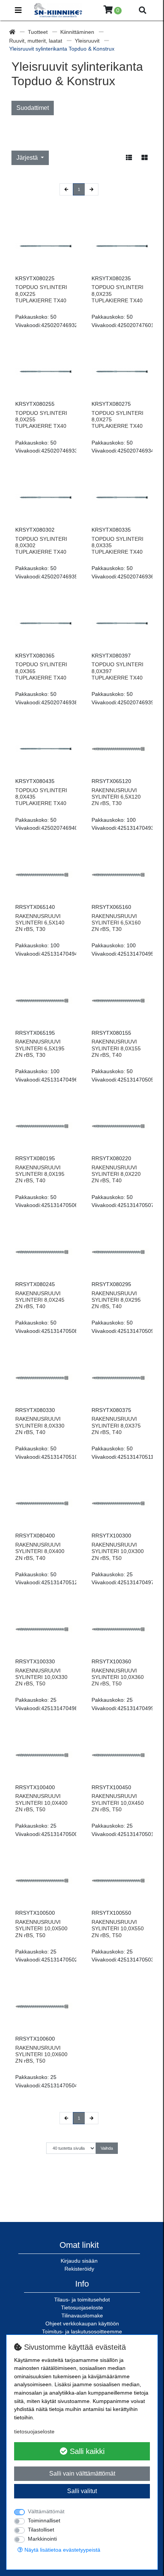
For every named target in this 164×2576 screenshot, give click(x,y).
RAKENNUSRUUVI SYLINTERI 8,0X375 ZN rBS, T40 (116, 1425)
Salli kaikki (86, 2451)
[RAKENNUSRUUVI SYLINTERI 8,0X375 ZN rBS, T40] (120, 1378)
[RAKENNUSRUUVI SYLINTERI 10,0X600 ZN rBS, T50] (44, 2006)
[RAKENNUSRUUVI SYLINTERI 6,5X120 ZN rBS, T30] (120, 749)
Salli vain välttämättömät (82, 2474)
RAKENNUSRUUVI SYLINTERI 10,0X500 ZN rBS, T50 (41, 1929)
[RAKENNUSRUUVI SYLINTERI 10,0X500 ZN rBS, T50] (44, 1880)
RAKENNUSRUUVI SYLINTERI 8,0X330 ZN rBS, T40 (40, 1425)
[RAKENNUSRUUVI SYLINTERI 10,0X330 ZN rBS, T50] (44, 1629)
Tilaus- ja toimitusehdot (82, 2300)
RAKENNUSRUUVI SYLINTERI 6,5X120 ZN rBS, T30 (116, 797)
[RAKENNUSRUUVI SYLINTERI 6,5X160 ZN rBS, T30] (120, 875)
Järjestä (28, 158)
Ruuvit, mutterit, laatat (36, 41)
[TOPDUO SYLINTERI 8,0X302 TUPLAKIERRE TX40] (44, 497)
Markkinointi (42, 2539)
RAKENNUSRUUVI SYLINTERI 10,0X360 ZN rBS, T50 (118, 1677)
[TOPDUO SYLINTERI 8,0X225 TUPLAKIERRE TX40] (44, 246)
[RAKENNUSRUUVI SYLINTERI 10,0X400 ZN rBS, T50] (44, 1755)
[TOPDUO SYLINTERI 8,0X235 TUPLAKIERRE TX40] (120, 246)
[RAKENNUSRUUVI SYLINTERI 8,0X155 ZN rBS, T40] (120, 1001)
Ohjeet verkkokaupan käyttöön (82, 2323)
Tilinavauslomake (82, 2316)
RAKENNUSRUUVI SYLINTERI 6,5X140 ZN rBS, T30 (40, 923)
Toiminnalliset (44, 2520)
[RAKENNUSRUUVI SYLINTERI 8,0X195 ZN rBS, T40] (44, 1126)
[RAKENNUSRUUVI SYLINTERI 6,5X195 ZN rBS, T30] (44, 1001)
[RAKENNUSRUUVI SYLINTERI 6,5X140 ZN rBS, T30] (44, 875)
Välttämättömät (46, 2511)
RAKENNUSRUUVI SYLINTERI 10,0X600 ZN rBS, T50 (41, 2054)
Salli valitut (82, 2491)
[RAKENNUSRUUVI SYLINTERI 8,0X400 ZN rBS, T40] (44, 1503)
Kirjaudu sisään (79, 2261)
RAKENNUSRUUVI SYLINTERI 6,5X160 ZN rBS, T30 (116, 923)
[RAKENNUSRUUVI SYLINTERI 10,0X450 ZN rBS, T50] (120, 1755)
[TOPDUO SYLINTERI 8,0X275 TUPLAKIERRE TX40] (120, 372)
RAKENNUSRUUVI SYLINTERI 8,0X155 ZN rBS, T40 (116, 1048)
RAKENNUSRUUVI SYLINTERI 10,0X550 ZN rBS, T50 (118, 1929)
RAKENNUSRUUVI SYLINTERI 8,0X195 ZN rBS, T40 (40, 1174)
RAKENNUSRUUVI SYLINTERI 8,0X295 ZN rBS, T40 (116, 1300)
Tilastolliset (41, 2530)
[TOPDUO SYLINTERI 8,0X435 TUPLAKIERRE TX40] (44, 749)
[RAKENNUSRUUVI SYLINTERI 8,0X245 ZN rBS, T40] (44, 1252)
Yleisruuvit (88, 41)
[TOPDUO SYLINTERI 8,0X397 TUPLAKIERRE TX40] (120, 623)
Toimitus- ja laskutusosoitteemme (82, 2331)
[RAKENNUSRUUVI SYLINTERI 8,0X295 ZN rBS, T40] (120, 1252)
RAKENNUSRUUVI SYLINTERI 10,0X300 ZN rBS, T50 (118, 1551)
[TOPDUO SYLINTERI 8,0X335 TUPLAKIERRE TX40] (120, 497)
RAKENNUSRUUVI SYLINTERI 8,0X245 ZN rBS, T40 (40, 1300)
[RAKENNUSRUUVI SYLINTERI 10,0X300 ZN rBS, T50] (120, 1503)
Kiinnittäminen (78, 32)
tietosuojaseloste (34, 2431)
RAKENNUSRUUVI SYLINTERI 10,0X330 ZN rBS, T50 (41, 1677)
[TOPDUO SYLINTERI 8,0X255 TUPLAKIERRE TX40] (44, 372)
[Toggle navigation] (18, 10)
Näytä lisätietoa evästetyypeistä (62, 2550)
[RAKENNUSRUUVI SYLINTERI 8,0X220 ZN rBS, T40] (120, 1126)
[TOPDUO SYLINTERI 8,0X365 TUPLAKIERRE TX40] (44, 623)
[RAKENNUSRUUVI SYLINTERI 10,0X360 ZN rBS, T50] (120, 1629)
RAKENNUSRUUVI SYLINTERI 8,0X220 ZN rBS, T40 (116, 1174)
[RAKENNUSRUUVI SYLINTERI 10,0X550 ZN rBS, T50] (120, 1880)
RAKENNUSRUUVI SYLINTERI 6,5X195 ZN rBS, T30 (40, 1048)
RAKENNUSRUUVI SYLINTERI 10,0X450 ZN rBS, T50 (118, 1803)
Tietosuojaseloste (82, 2308)
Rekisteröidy (79, 2269)
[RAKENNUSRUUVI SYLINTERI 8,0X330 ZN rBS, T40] (44, 1378)
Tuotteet (39, 32)
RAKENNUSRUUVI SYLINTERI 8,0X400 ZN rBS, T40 (40, 1551)
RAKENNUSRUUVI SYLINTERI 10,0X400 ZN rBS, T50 (41, 1803)
